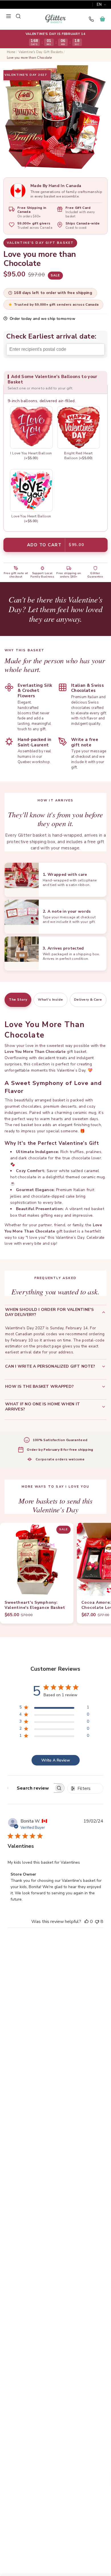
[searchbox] (31, 1788)
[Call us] (91, 19)
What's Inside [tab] (50, 1000)
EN (99, 5)
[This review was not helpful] (97, 1922)
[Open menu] (9, 16)
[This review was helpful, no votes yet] (87, 1922)
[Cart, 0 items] (102, 19)
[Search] (18, 16)
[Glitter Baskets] (55, 19)
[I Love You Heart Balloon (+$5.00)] (31, 427)
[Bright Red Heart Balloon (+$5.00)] (79, 427)
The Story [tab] (18, 1000)
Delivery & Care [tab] (88, 1000)
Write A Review (56, 1760)
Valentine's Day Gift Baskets (41, 52)
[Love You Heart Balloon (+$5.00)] (31, 490)
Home (11, 52)
